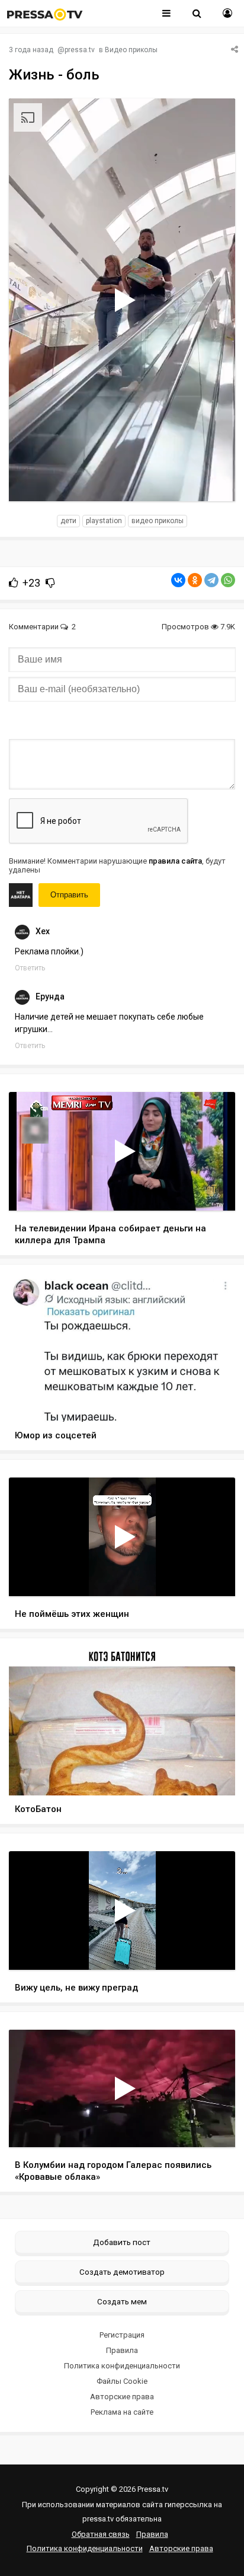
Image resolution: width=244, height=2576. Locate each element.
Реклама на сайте (122, 2412)
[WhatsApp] (228, 580)
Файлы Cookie (122, 2381)
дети (68, 521)
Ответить (30, 968)
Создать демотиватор (122, 2272)
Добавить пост (122, 2242)
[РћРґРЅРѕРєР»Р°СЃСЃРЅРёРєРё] (195, 580)
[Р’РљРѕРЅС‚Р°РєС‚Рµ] (178, 580)
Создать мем (122, 2301)
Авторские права (122, 2397)
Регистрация (122, 2335)
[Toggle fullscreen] (212, 481)
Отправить (69, 895)
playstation (104, 521)
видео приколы (158, 521)
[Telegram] (211, 580)
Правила (122, 2350)
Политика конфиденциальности (122, 2366)
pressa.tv (80, 50)
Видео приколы (131, 50)
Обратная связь (101, 2534)
